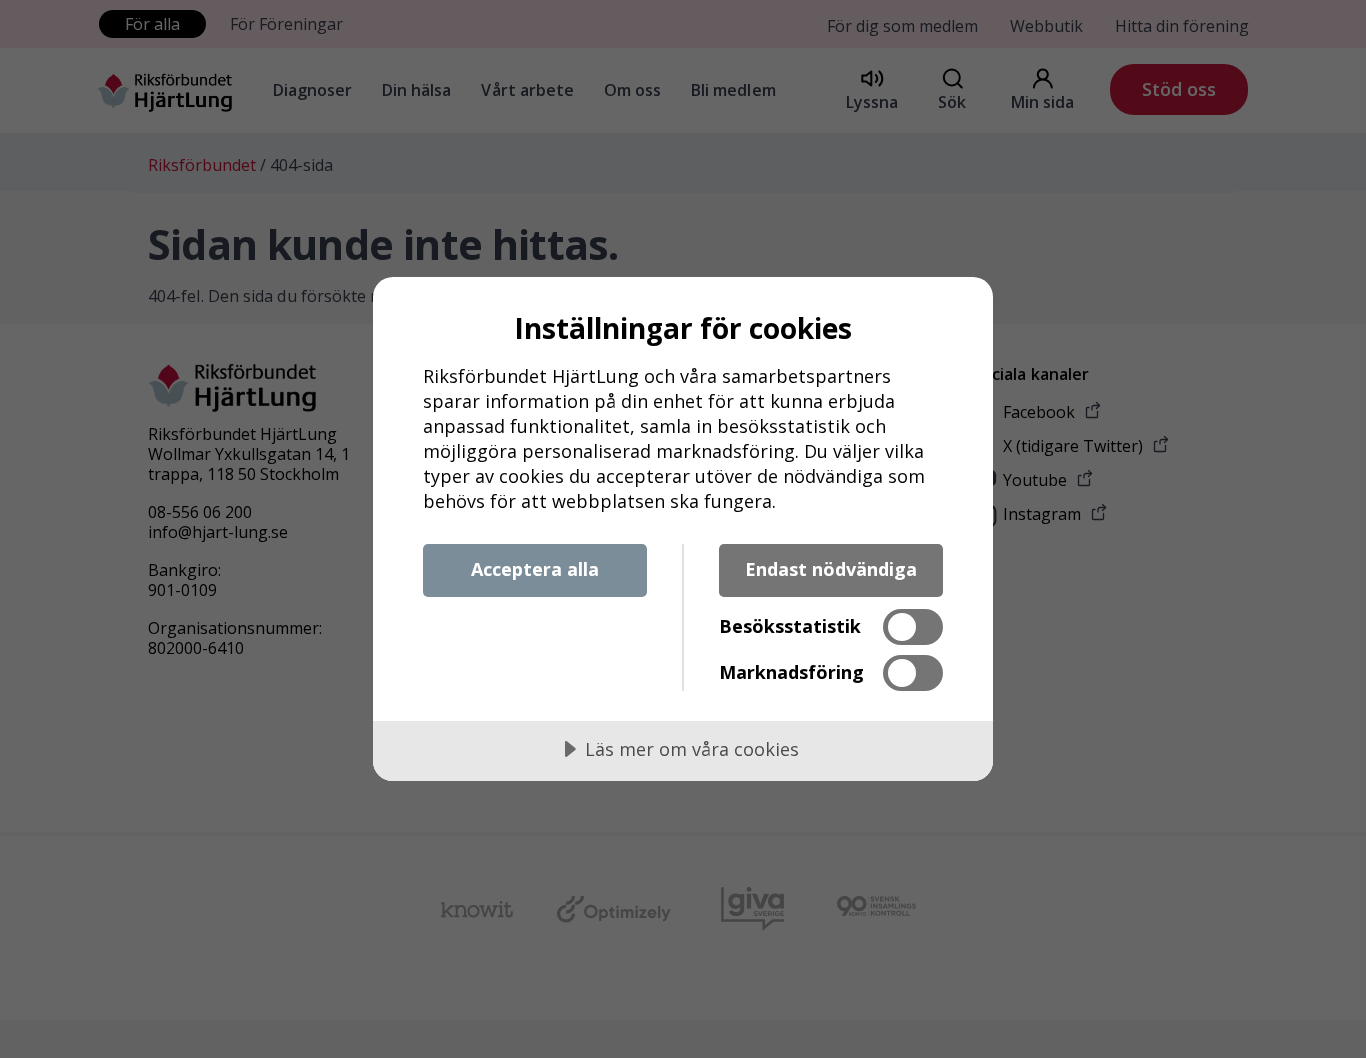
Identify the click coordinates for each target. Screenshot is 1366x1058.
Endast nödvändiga (831, 569)
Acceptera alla (535, 569)
